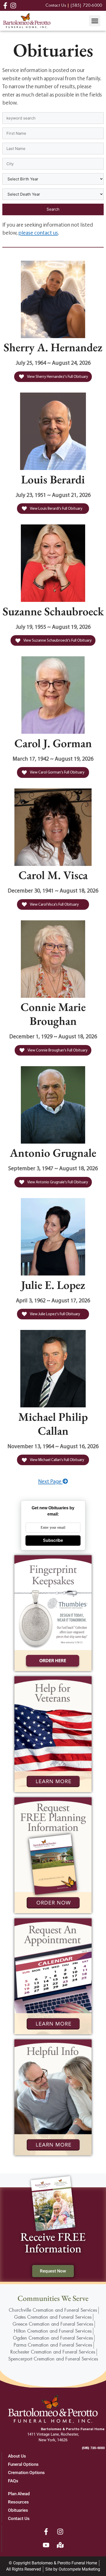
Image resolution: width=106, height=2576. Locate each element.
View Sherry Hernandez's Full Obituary (57, 376)
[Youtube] (46, 2545)
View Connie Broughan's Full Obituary (57, 1050)
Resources (18, 2502)
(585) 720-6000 (93, 2448)
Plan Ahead (19, 2494)
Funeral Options (23, 2464)
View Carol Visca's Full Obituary (54, 904)
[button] (95, 21)
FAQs (13, 2481)
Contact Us (19, 2518)
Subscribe (53, 1540)
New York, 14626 (53, 2440)
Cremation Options (26, 2473)
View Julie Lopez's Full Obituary (55, 1314)
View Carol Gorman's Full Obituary (57, 772)
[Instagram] (60, 2532)
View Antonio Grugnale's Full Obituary (57, 1182)
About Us (17, 2456)
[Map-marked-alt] (60, 2545)
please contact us (38, 233)
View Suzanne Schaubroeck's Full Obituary (57, 640)
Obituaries (18, 2510)
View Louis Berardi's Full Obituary (56, 508)
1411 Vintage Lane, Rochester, (53, 2434)
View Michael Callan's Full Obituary (57, 1460)
